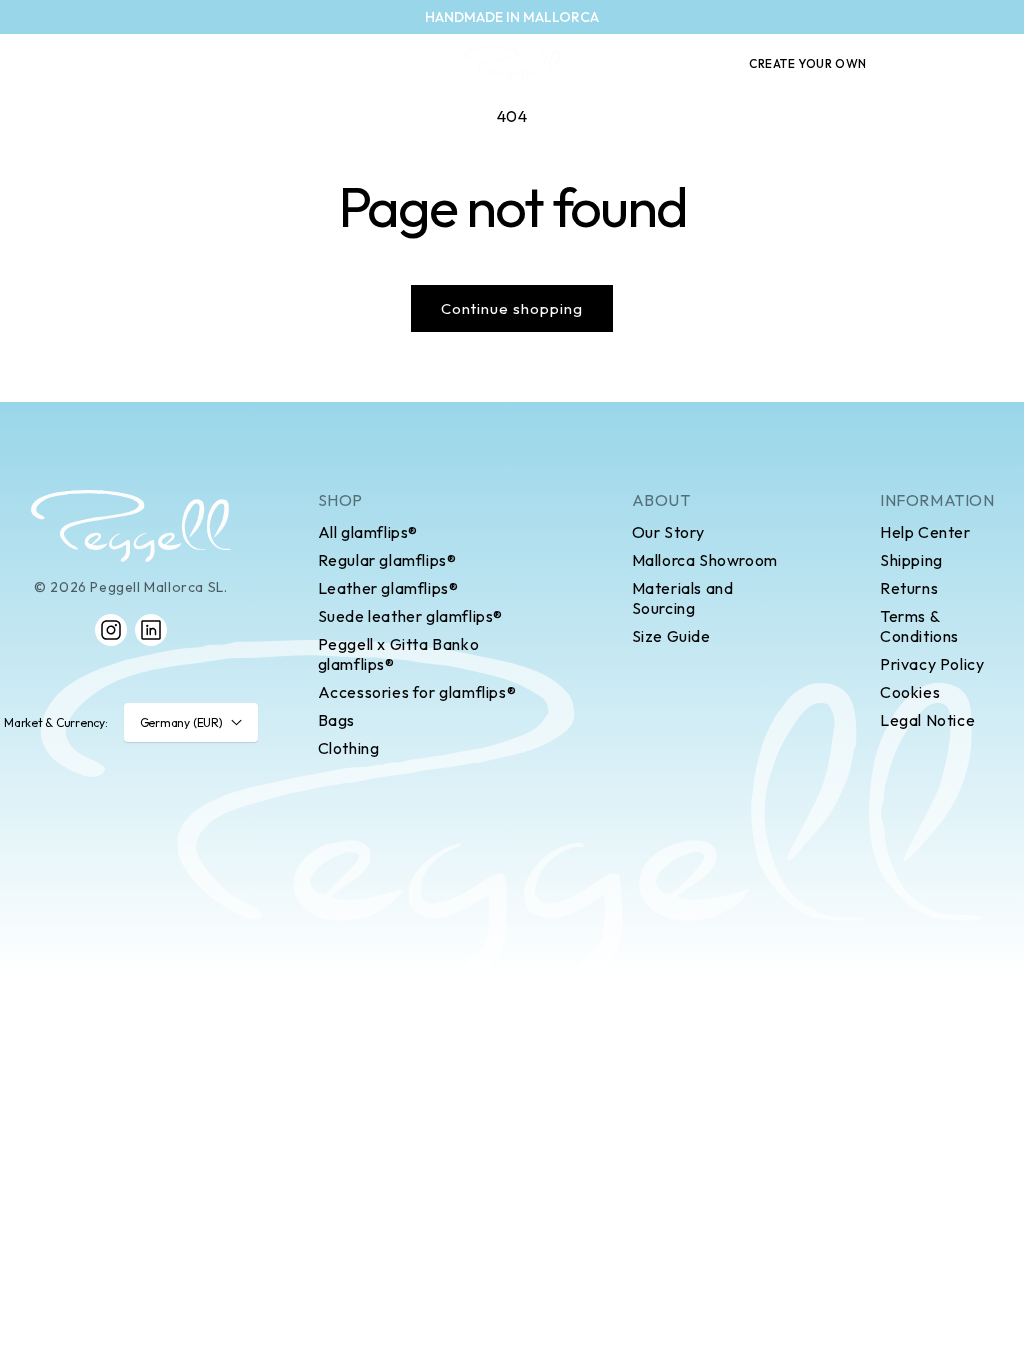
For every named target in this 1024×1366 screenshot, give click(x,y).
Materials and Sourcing (683, 598)
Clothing (349, 748)
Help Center (925, 532)
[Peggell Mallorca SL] (131, 526)
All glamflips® (368, 532)
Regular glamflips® (387, 560)
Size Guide (671, 636)
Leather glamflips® (388, 588)
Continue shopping (512, 308)
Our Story (668, 532)
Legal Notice (927, 720)
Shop (340, 500)
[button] (918, 64)
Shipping (911, 560)
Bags (336, 720)
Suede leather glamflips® (410, 616)
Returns (909, 588)
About (661, 500)
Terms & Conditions (919, 626)
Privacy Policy (932, 664)
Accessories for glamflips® (417, 692)
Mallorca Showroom (705, 560)
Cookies (910, 692)
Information (937, 500)
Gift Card (675, 64)
